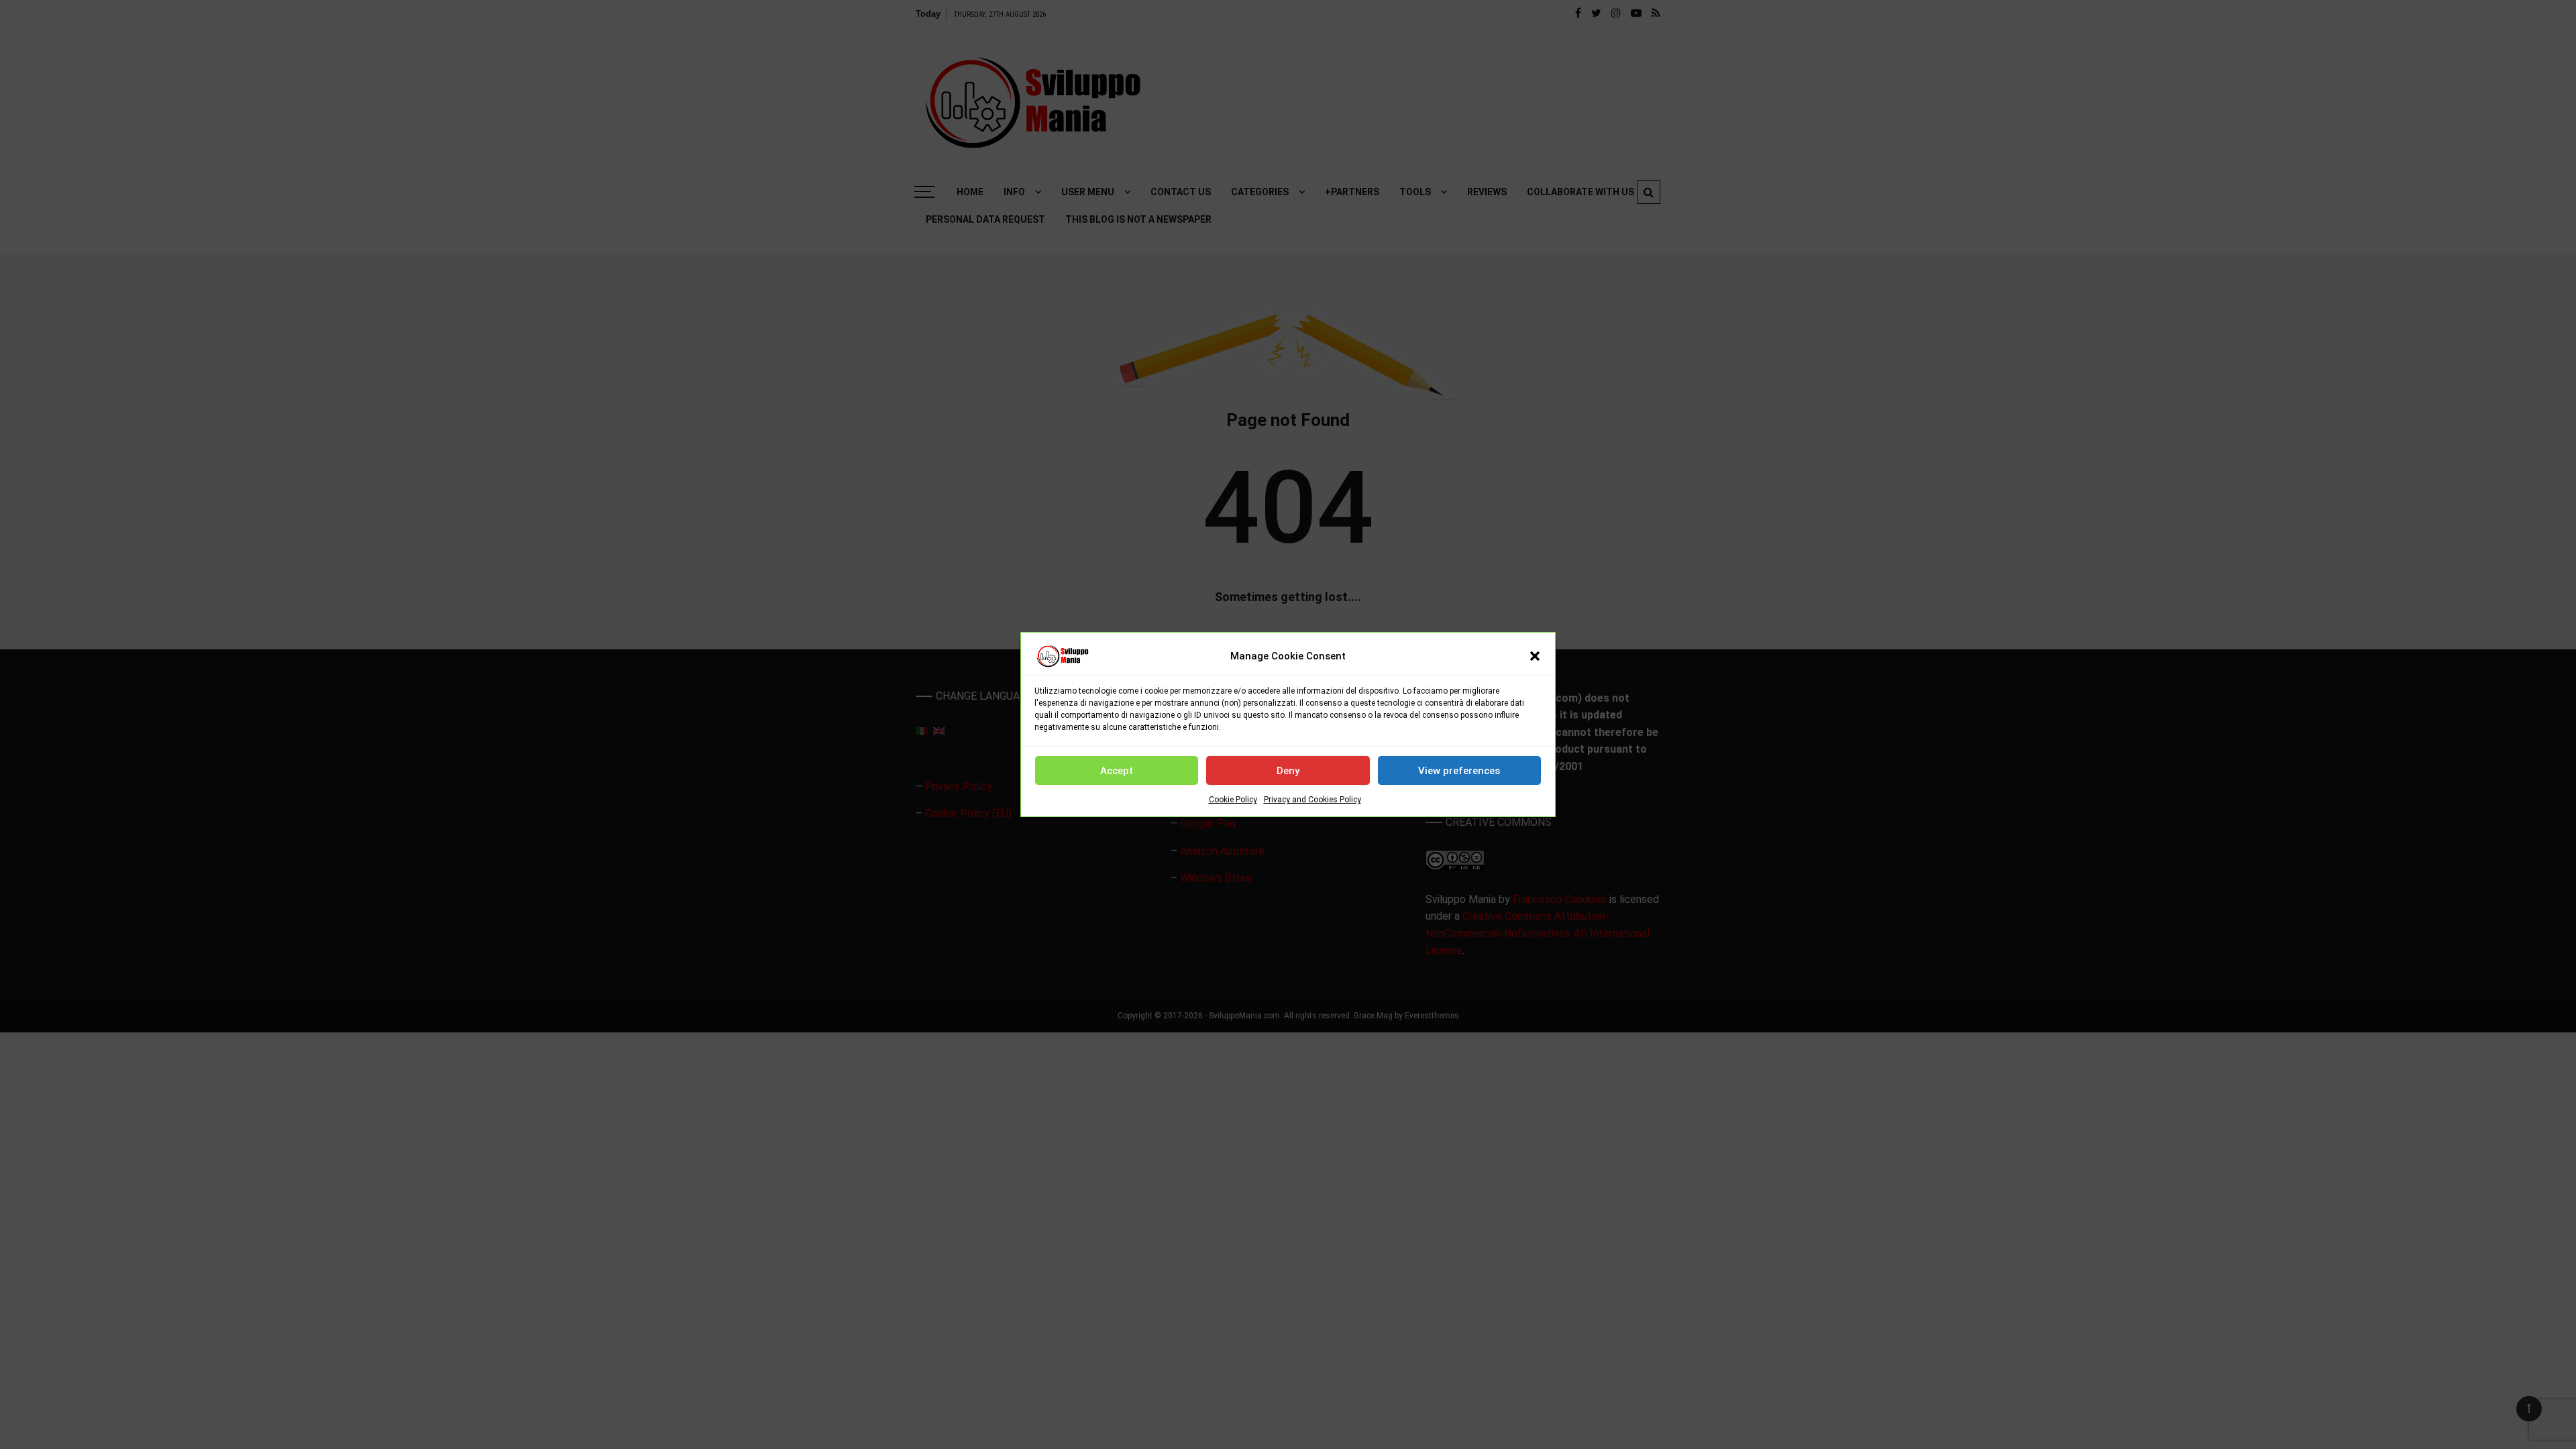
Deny (1288, 771)
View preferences (1459, 771)
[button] (1535, 656)
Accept (1117, 771)
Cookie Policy (1233, 800)
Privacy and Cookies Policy (1312, 800)
